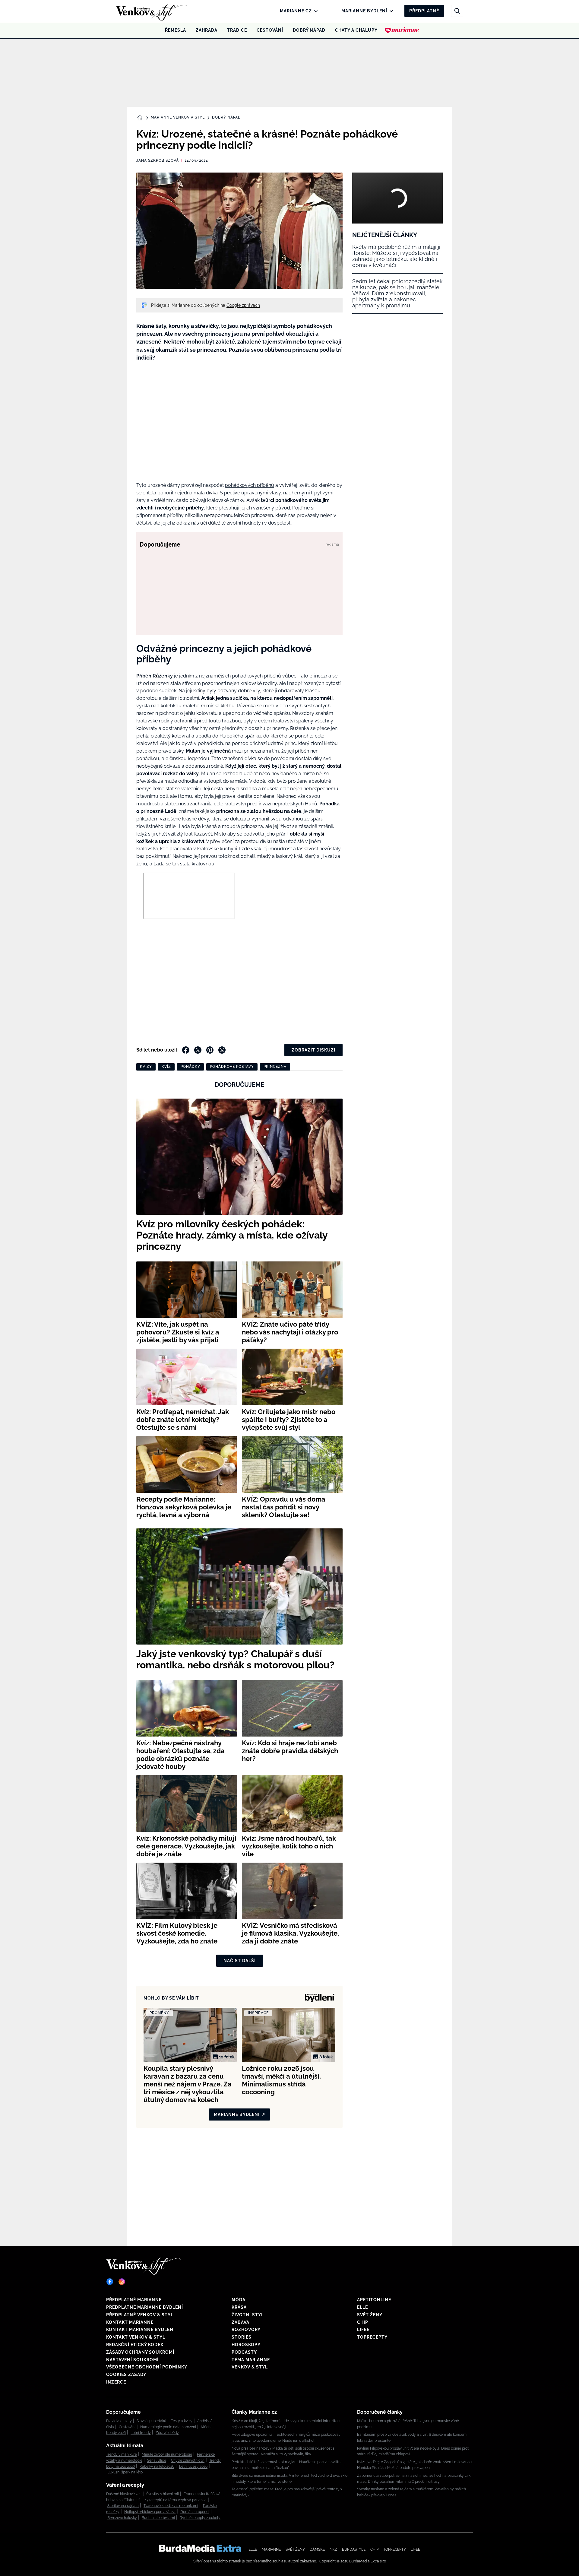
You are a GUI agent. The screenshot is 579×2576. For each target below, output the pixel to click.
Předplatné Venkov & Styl (140, 2315)
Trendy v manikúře (122, 2454)
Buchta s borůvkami (158, 2518)
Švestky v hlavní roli (163, 2494)
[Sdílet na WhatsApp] (222, 1050)
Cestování (270, 30)
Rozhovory (246, 2330)
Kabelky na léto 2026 (157, 2467)
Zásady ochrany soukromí (140, 2352)
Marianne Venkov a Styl (178, 117)
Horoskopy (246, 2345)
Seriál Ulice (157, 2460)
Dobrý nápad (309, 30)
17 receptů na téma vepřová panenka (176, 2500)
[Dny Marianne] (402, 30)
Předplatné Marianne (134, 2300)
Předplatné (424, 11)
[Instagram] (122, 2282)
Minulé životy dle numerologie (167, 2454)
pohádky (190, 1067)
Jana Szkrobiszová (158, 160)
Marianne (271, 2549)
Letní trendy (141, 2433)
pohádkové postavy (232, 1067)
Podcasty (244, 2352)
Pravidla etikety (119, 2421)
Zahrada (207, 30)
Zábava (240, 2322)
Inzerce (116, 2382)
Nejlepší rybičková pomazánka (150, 2512)
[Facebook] (110, 2282)
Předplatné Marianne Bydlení (145, 2307)
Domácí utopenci (195, 2512)
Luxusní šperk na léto (125, 2472)
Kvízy (146, 1067)
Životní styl (248, 2315)
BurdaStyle (354, 2549)
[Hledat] (457, 11)
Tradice (237, 30)
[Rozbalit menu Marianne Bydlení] (390, 11)
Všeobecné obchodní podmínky (147, 2367)
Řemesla (176, 30)
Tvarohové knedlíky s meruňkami (171, 2506)
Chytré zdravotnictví (188, 2460)
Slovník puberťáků (151, 2421)
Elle (362, 2307)
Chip (363, 2322)
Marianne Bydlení (364, 11)
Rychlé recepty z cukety (200, 2518)
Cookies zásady (126, 2375)
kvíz (166, 1067)
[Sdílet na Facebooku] (186, 1050)
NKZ (333, 2549)
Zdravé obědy (167, 2433)
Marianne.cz (296, 11)
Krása (239, 2307)
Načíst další (240, 1961)
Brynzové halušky (122, 2518)
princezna (275, 1067)
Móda (239, 2300)
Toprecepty (372, 2337)
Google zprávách (243, 305)
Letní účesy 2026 (193, 2467)
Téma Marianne (251, 2360)
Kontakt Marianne (130, 2322)
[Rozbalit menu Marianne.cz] (314, 11)
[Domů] (141, 11)
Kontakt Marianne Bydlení (141, 2330)
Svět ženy (370, 2315)
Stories (242, 2337)
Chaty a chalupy (356, 30)
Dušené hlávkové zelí (124, 2494)
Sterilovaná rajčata (123, 2506)
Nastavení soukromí (132, 2360)
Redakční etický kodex (135, 2345)
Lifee (363, 2330)
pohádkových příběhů (250, 485)
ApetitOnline (374, 2300)
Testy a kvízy (182, 2421)
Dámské (317, 2549)
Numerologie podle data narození (168, 2427)
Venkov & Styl (250, 2367)
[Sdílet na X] (198, 1050)
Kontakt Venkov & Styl (136, 2337)
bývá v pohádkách (202, 743)
